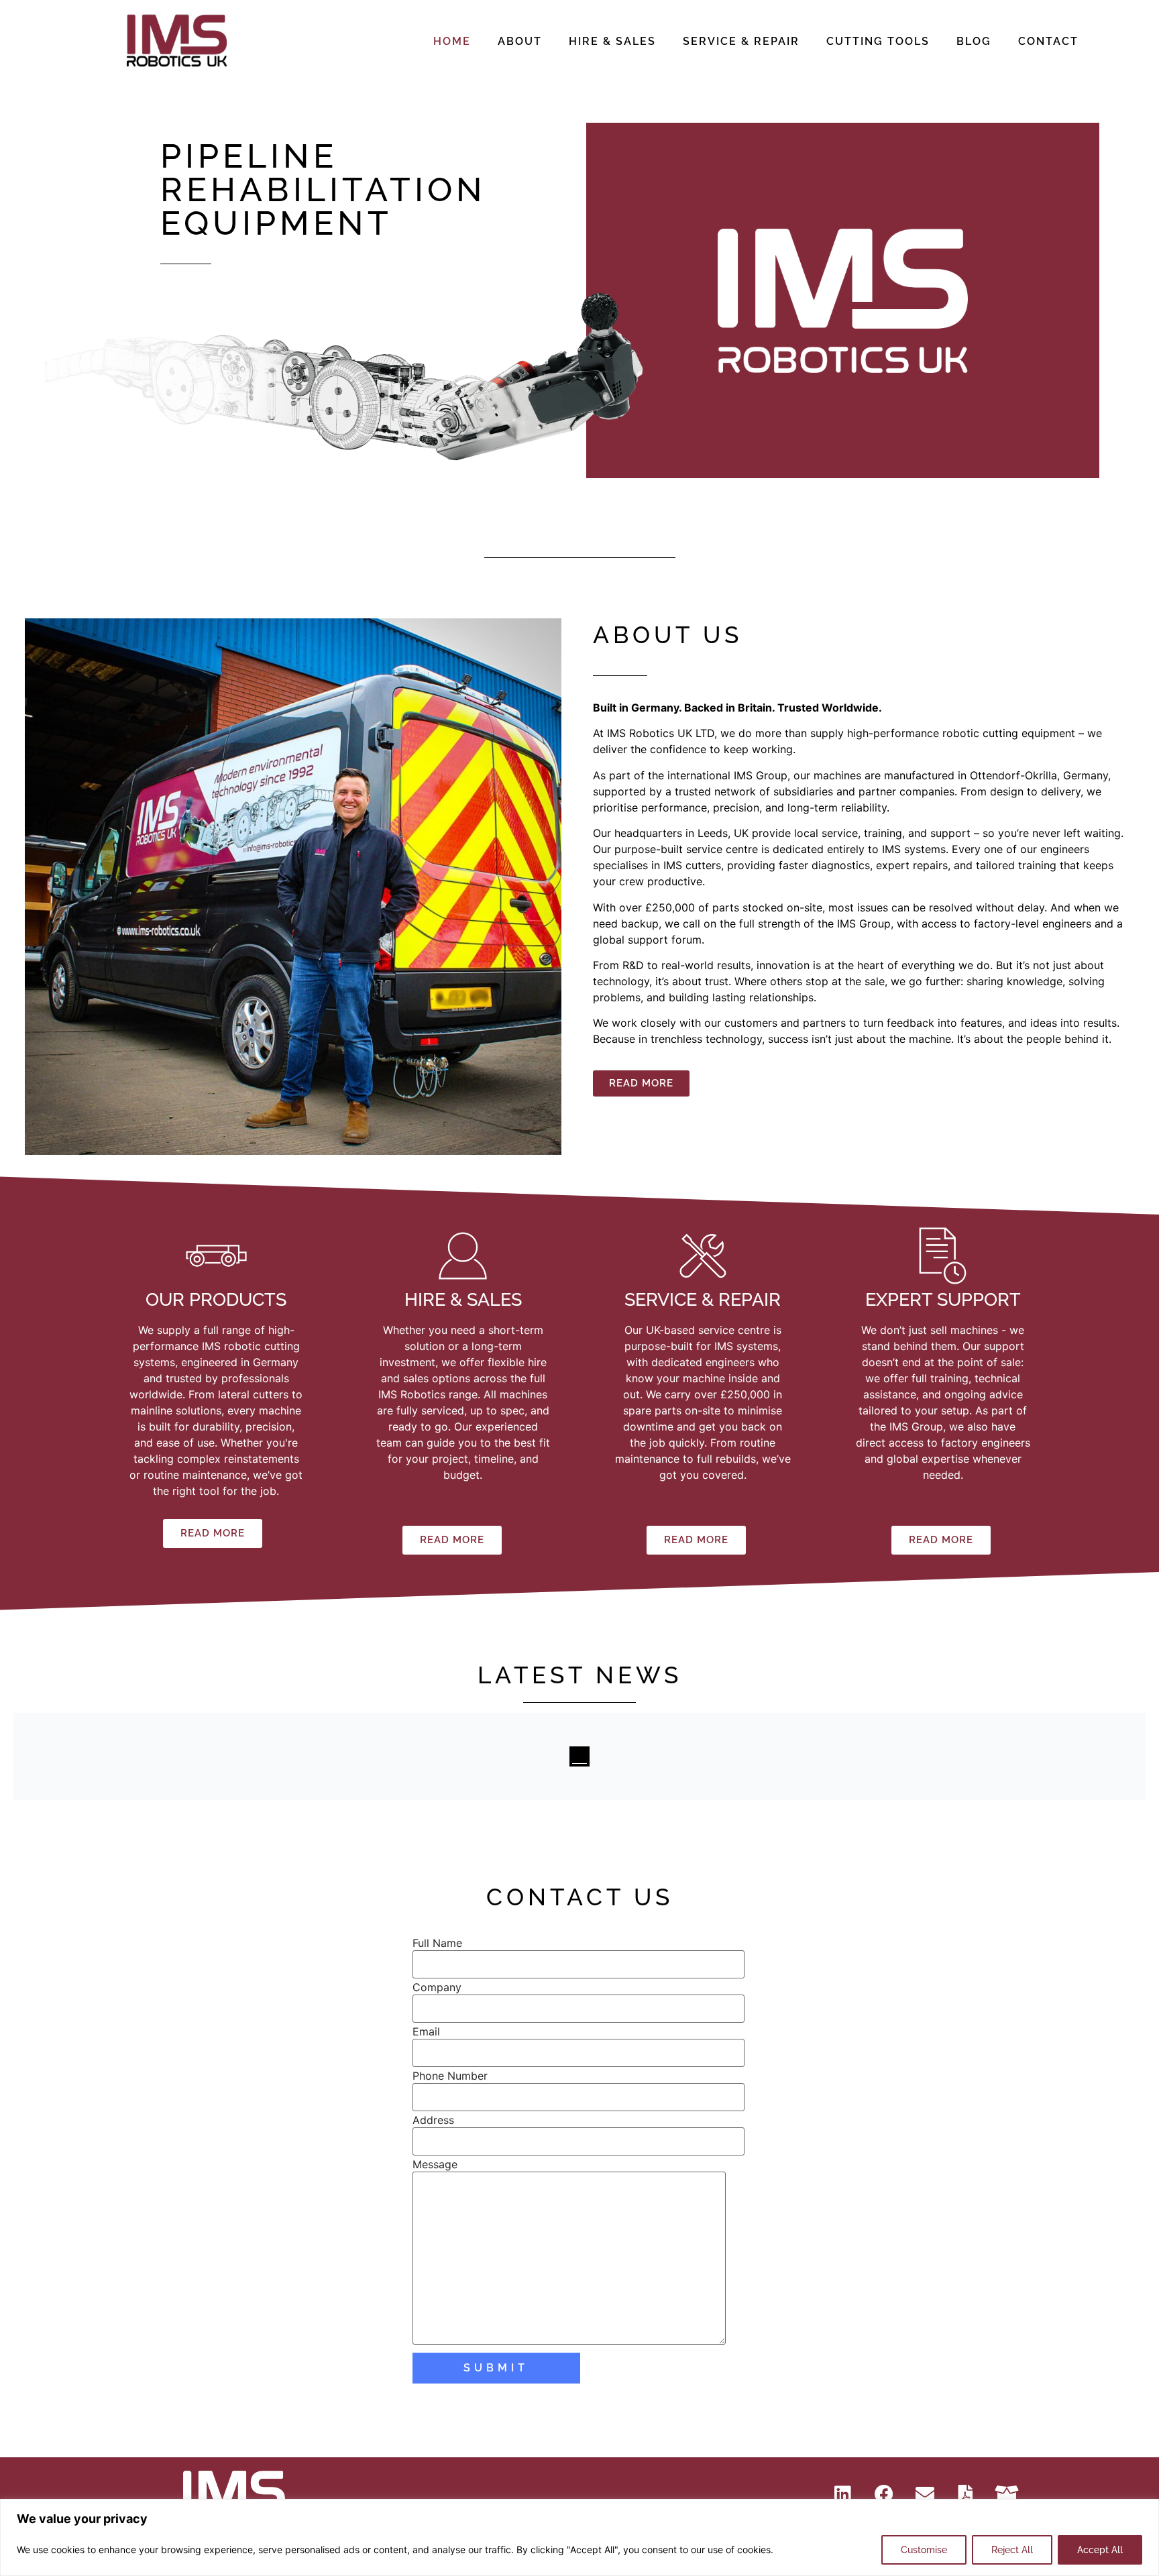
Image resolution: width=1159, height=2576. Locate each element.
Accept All (1100, 2550)
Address (433, 2120)
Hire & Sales (612, 41)
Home (452, 41)
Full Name (437, 1943)
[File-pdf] (966, 2494)
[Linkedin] (843, 2494)
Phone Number (450, 2076)
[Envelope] (925, 2494)
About (520, 41)
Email (426, 2031)
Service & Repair (741, 41)
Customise (924, 2550)
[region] (579, 2537)
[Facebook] (884, 2494)
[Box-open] (1007, 2494)
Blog (974, 41)
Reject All (1012, 2550)
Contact (1048, 41)
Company (437, 1987)
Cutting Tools (878, 41)
